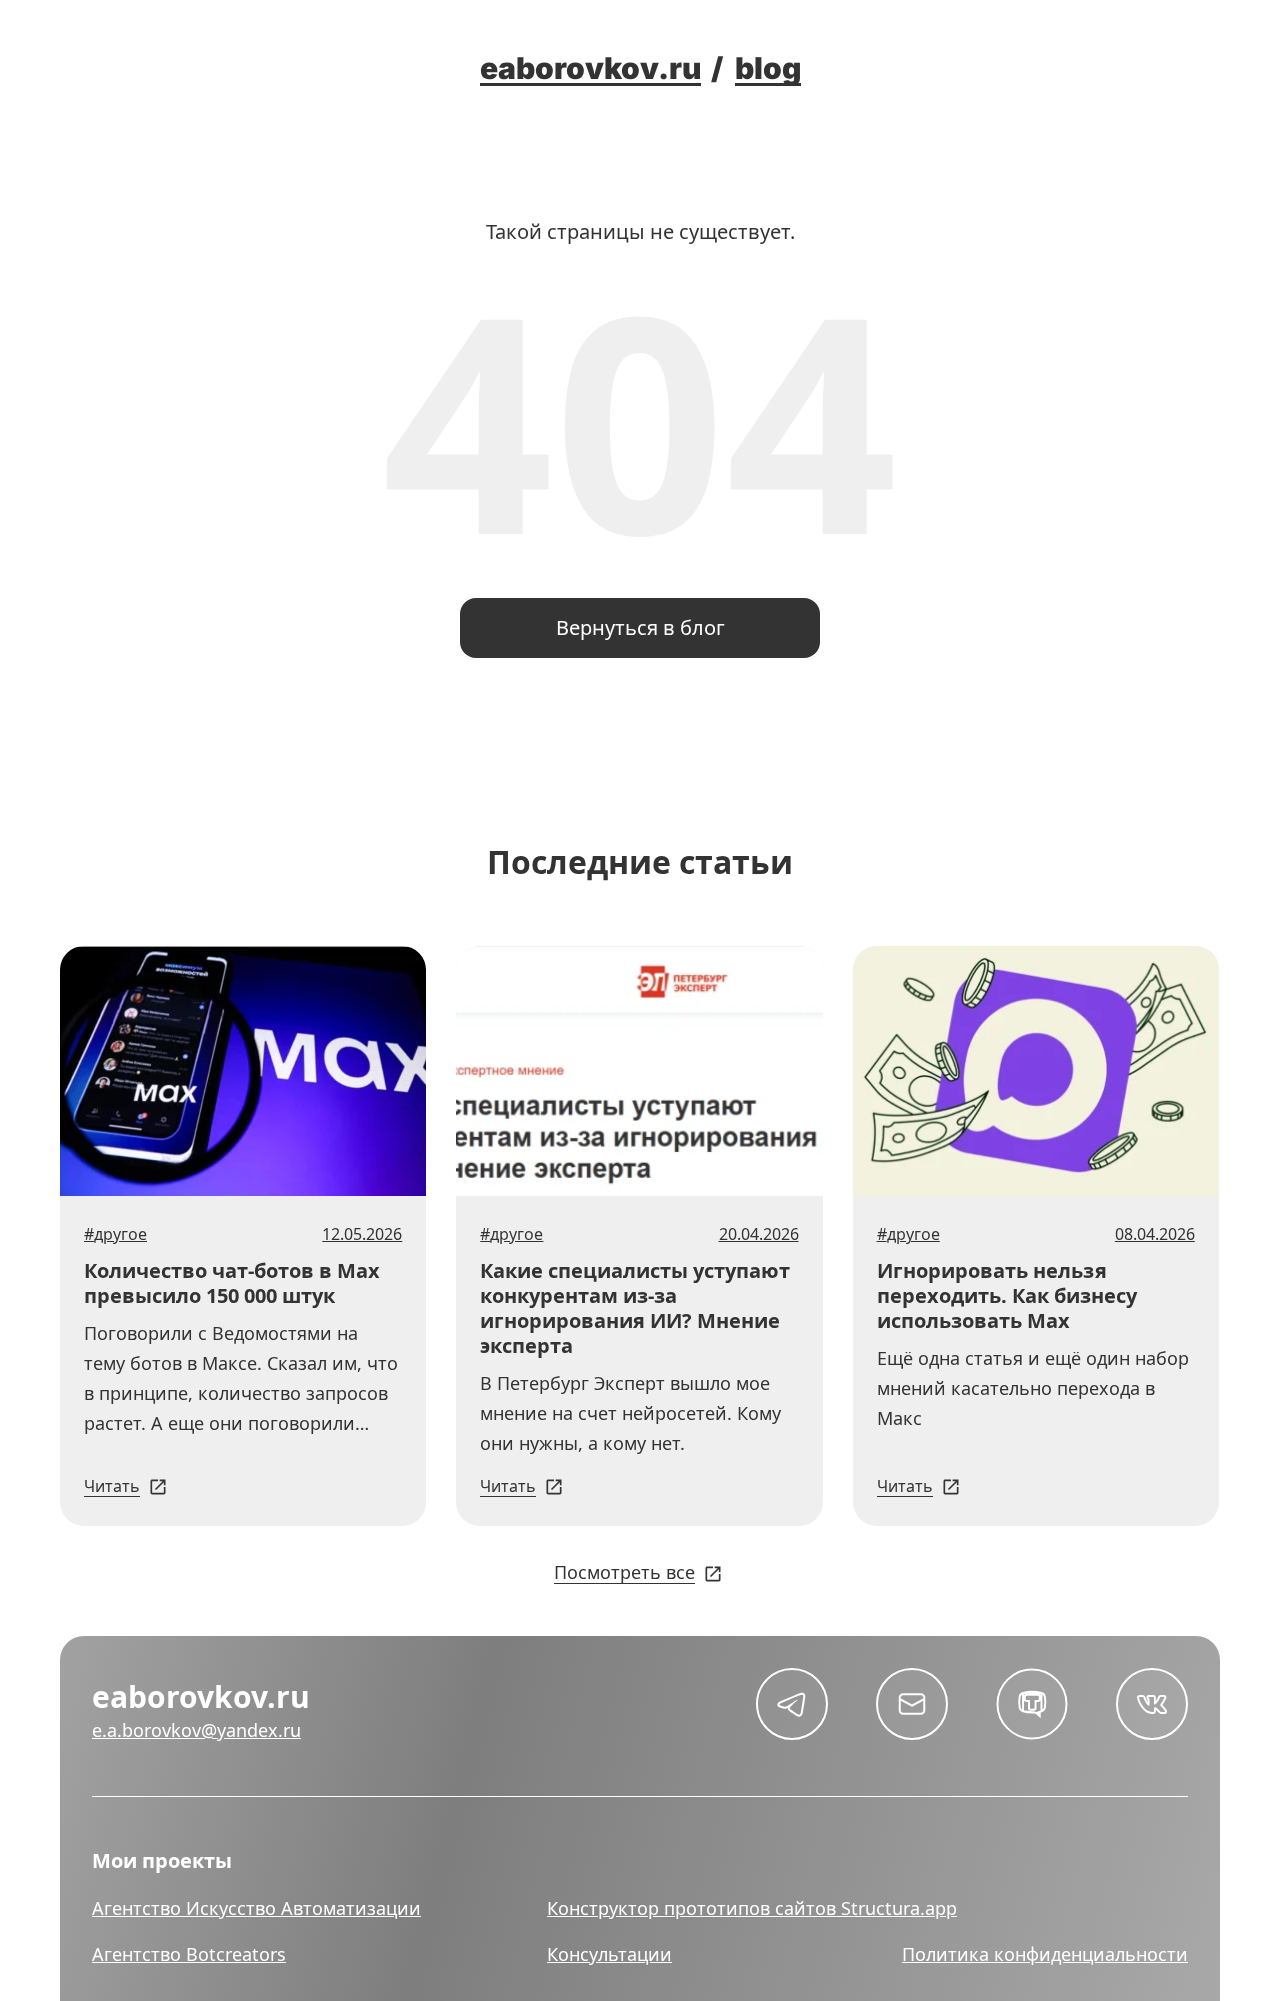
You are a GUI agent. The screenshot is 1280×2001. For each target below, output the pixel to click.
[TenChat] (1032, 1704)
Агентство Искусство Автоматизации (256, 1908)
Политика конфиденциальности (1045, 1954)
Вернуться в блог (640, 627)
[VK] (1152, 1704)
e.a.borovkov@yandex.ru (196, 1730)
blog (768, 68)
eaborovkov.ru (590, 68)
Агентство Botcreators (189, 1954)
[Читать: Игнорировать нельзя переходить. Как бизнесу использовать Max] (1036, 1071)
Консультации (609, 1954)
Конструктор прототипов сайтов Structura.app (752, 1908)
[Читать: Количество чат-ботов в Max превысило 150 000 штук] (243, 1071)
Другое (120, 1234)
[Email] (912, 1704)
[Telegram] (792, 1704)
